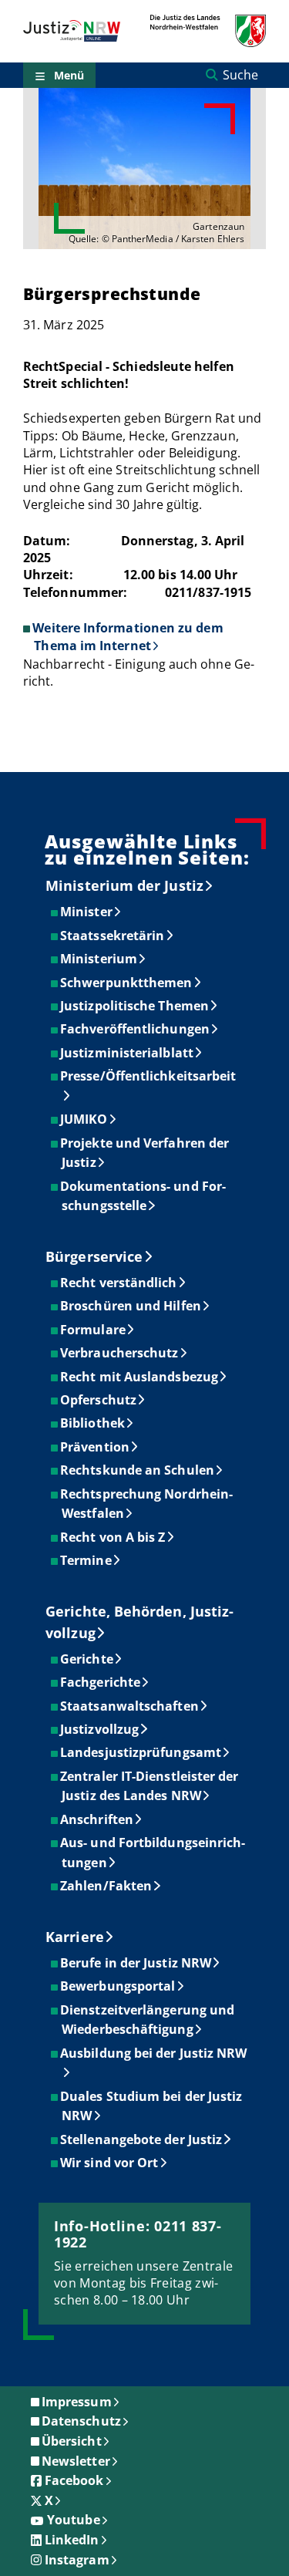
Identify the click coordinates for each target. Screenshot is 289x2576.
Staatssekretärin (113, 936)
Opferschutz (99, 1400)
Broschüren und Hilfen (131, 1306)
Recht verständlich (119, 1283)
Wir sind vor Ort (110, 2163)
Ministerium (99, 959)
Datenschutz (81, 2421)
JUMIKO (84, 1119)
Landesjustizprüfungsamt (141, 1752)
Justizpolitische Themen (135, 1006)
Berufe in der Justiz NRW (136, 1963)
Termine (87, 1560)
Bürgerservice (94, 1256)
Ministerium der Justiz (124, 885)
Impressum (77, 2402)
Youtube (74, 2520)
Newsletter (76, 2461)
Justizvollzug (100, 1729)
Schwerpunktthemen (127, 983)
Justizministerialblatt (128, 1053)
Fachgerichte (101, 1682)
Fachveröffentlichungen (136, 1029)
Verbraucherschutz (120, 1353)
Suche (240, 75)
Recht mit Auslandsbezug (140, 1377)
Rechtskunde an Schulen (138, 1470)
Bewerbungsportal (118, 1986)
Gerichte (87, 1659)
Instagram (77, 2560)
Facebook (74, 2480)
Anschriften (97, 1819)
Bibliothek (93, 1423)
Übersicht (72, 2441)
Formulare (94, 1330)
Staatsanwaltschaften (130, 1706)
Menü (69, 75)
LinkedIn (72, 2540)
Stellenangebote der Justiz (142, 2139)
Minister (87, 912)
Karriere (75, 1937)
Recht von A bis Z (113, 1537)
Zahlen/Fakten (107, 1886)
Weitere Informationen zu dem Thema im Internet (128, 636)
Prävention (96, 1447)
